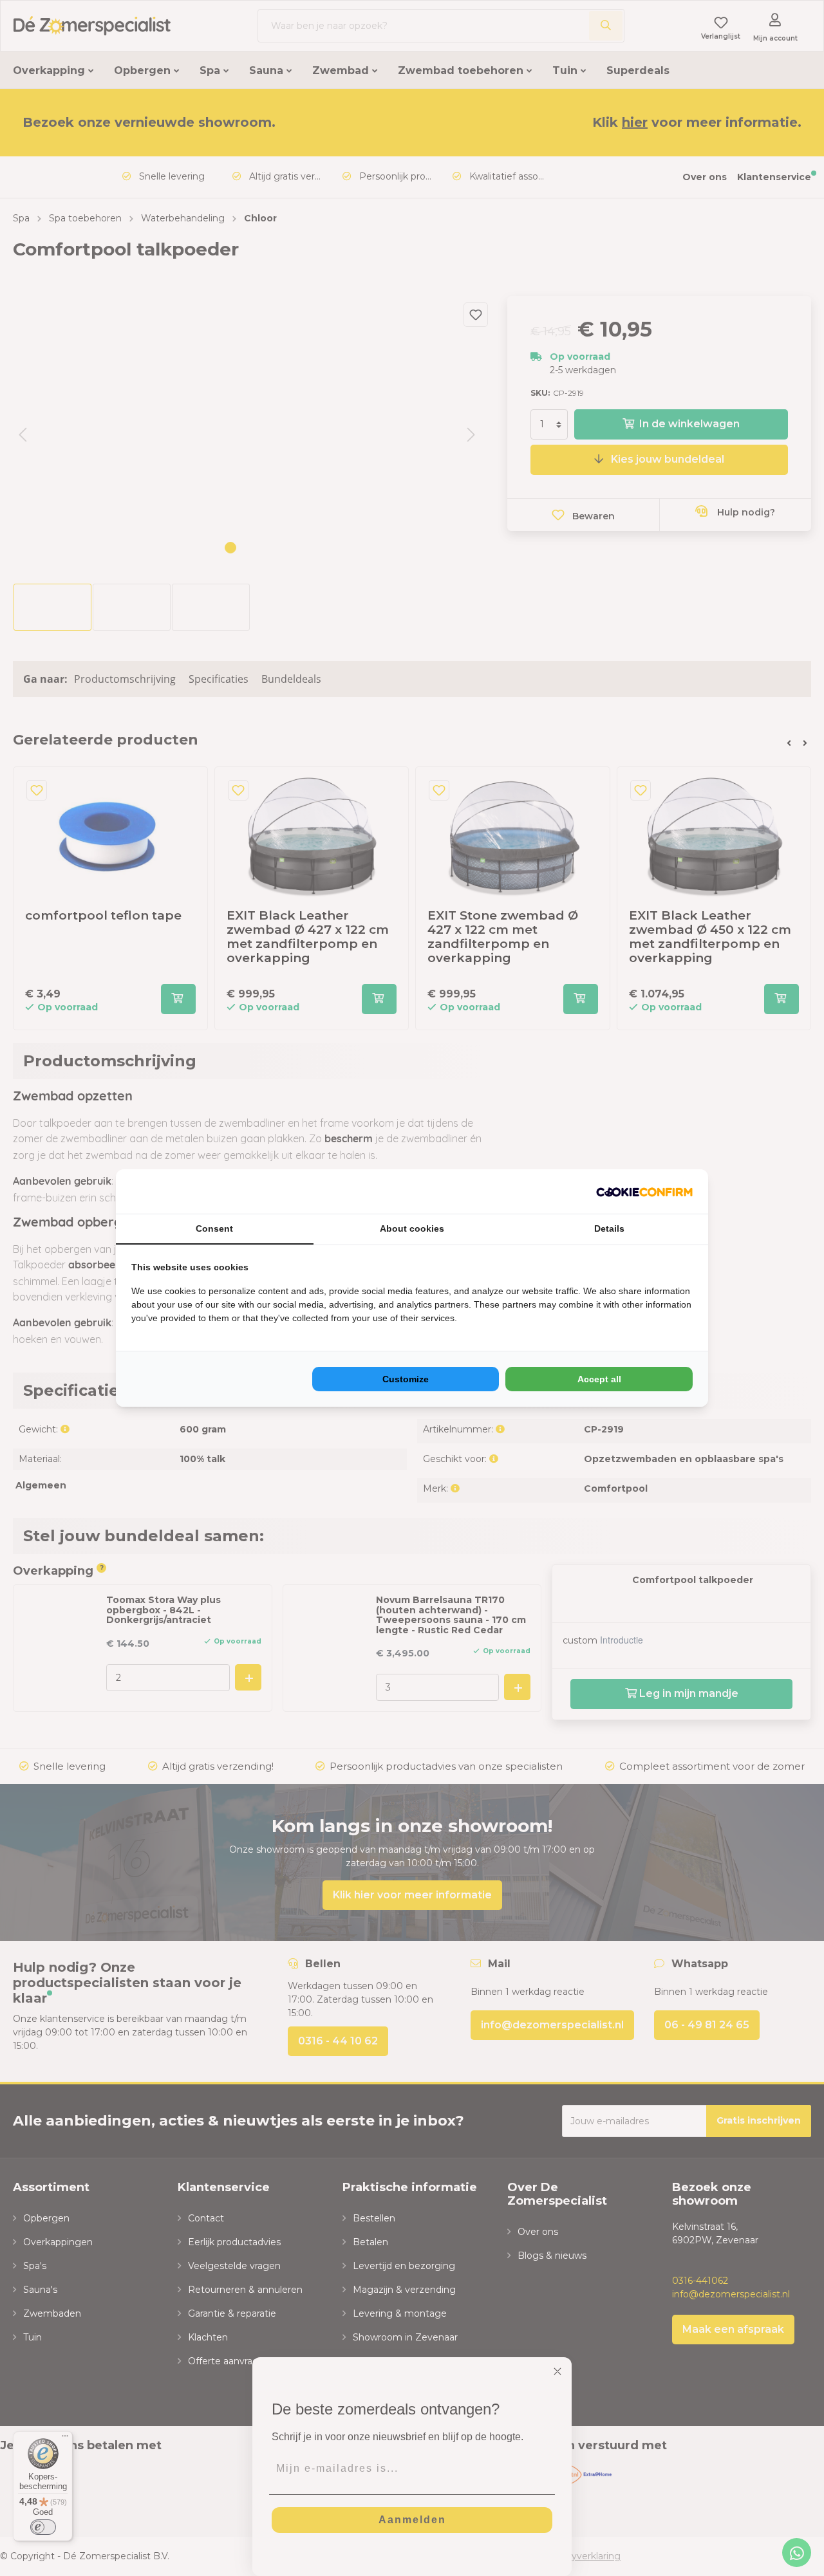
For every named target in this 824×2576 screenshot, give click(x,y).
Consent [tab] (214, 1228)
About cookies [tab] (412, 1228)
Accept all (599, 1379)
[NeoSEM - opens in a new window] (644, 1191)
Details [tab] (609, 1228)
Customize (406, 1379)
